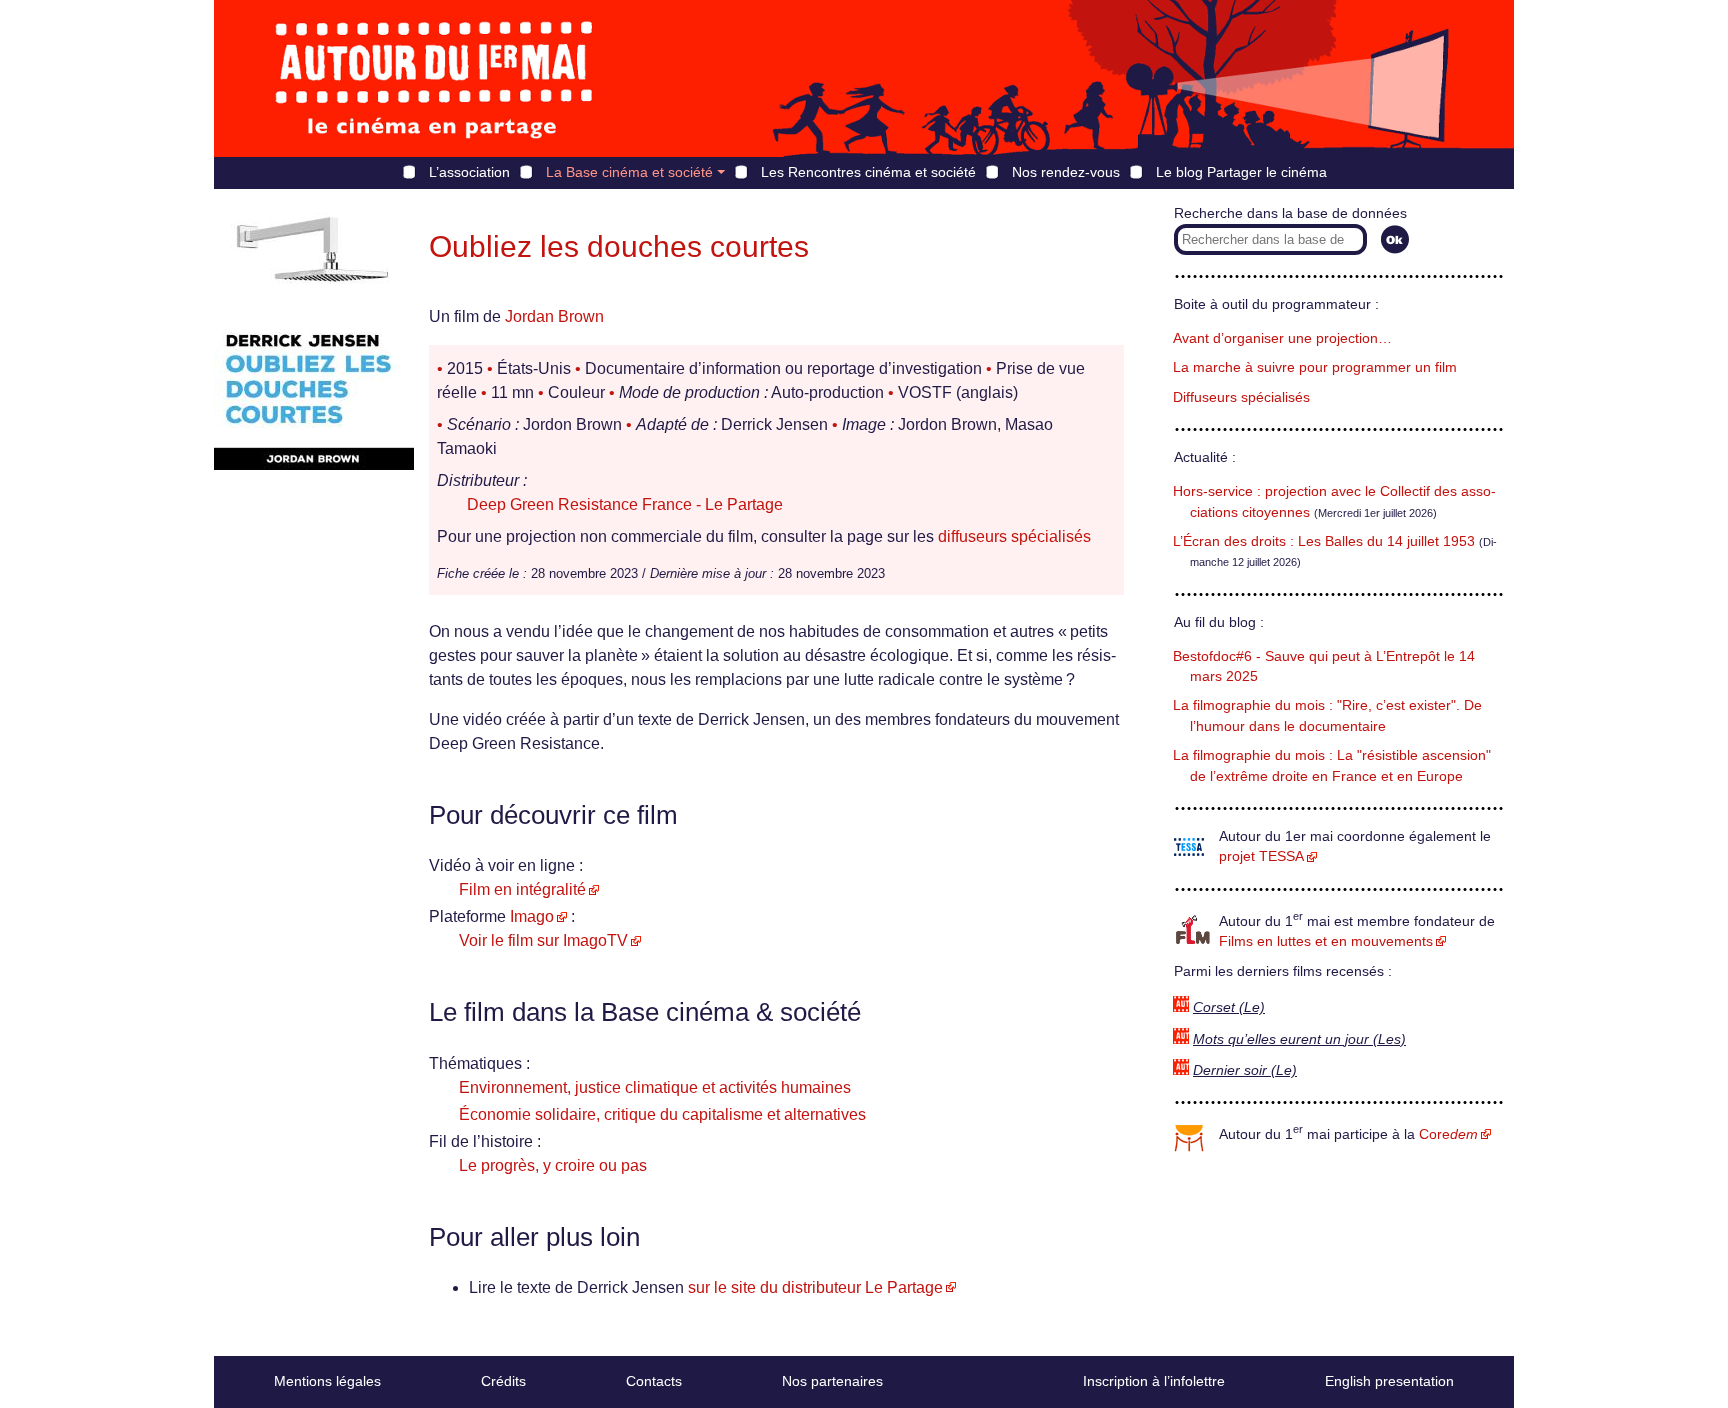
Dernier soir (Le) (1245, 1070)
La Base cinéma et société (629, 172)
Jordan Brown (554, 316)
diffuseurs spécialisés (1014, 536)
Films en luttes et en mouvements (1326, 941)
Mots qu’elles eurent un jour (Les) (1299, 1039)
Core (1448, 1134)
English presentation (1389, 1381)
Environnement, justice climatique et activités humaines (655, 1087)
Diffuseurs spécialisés (1241, 397)
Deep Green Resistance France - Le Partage (625, 504)
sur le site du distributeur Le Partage (815, 1287)
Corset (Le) (1229, 1007)
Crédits (503, 1381)
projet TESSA (1261, 856)
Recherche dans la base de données (1290, 213)
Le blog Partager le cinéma (1241, 172)
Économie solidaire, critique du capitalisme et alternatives (662, 1114)
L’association (469, 172)
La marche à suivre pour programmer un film (1315, 367)
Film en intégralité (522, 889)
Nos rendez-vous (1066, 172)
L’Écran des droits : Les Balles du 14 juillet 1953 (1324, 541)
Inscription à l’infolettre (1154, 1381)
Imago (532, 916)
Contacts (654, 1381)
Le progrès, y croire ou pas (553, 1165)
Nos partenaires (832, 1381)
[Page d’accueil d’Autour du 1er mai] (434, 78)
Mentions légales (327, 1381)
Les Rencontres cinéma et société (868, 172)
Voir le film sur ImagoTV (543, 940)
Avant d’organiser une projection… (1282, 338)
